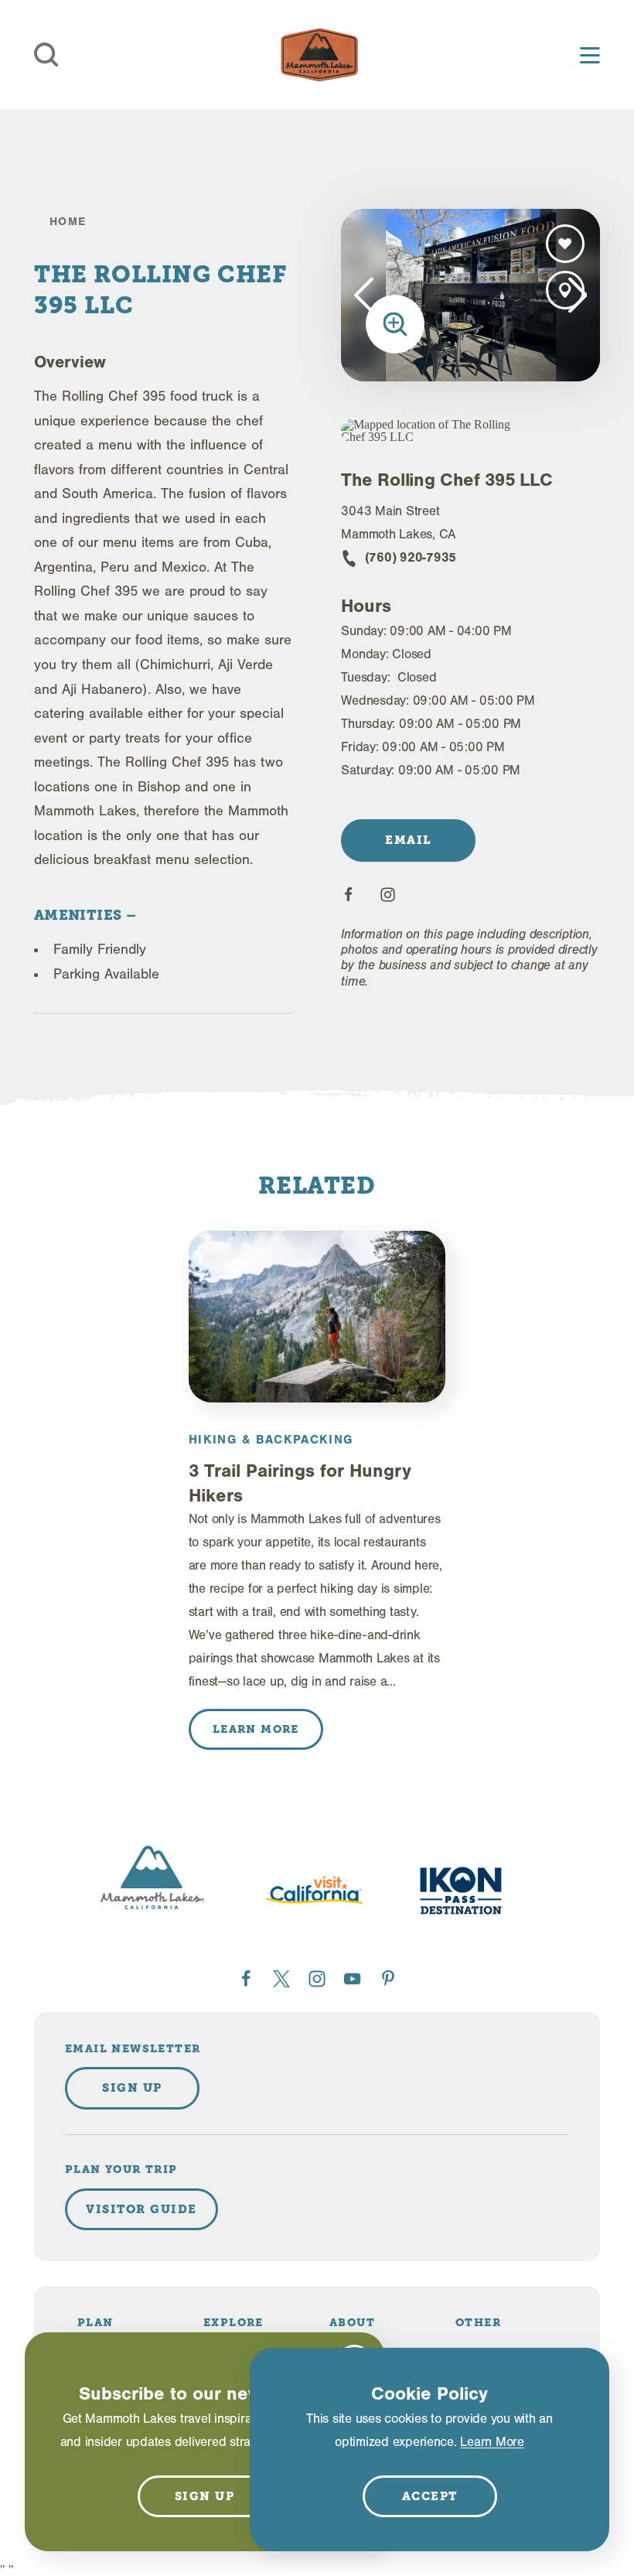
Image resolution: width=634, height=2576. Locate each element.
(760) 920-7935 (411, 557)
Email (409, 840)
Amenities (80, 915)
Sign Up (132, 2088)
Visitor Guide (141, 2209)
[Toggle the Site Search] (46, 55)
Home (68, 222)
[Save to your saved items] (565, 244)
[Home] (319, 55)
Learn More (492, 2442)
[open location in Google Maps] (435, 431)
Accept (430, 2496)
